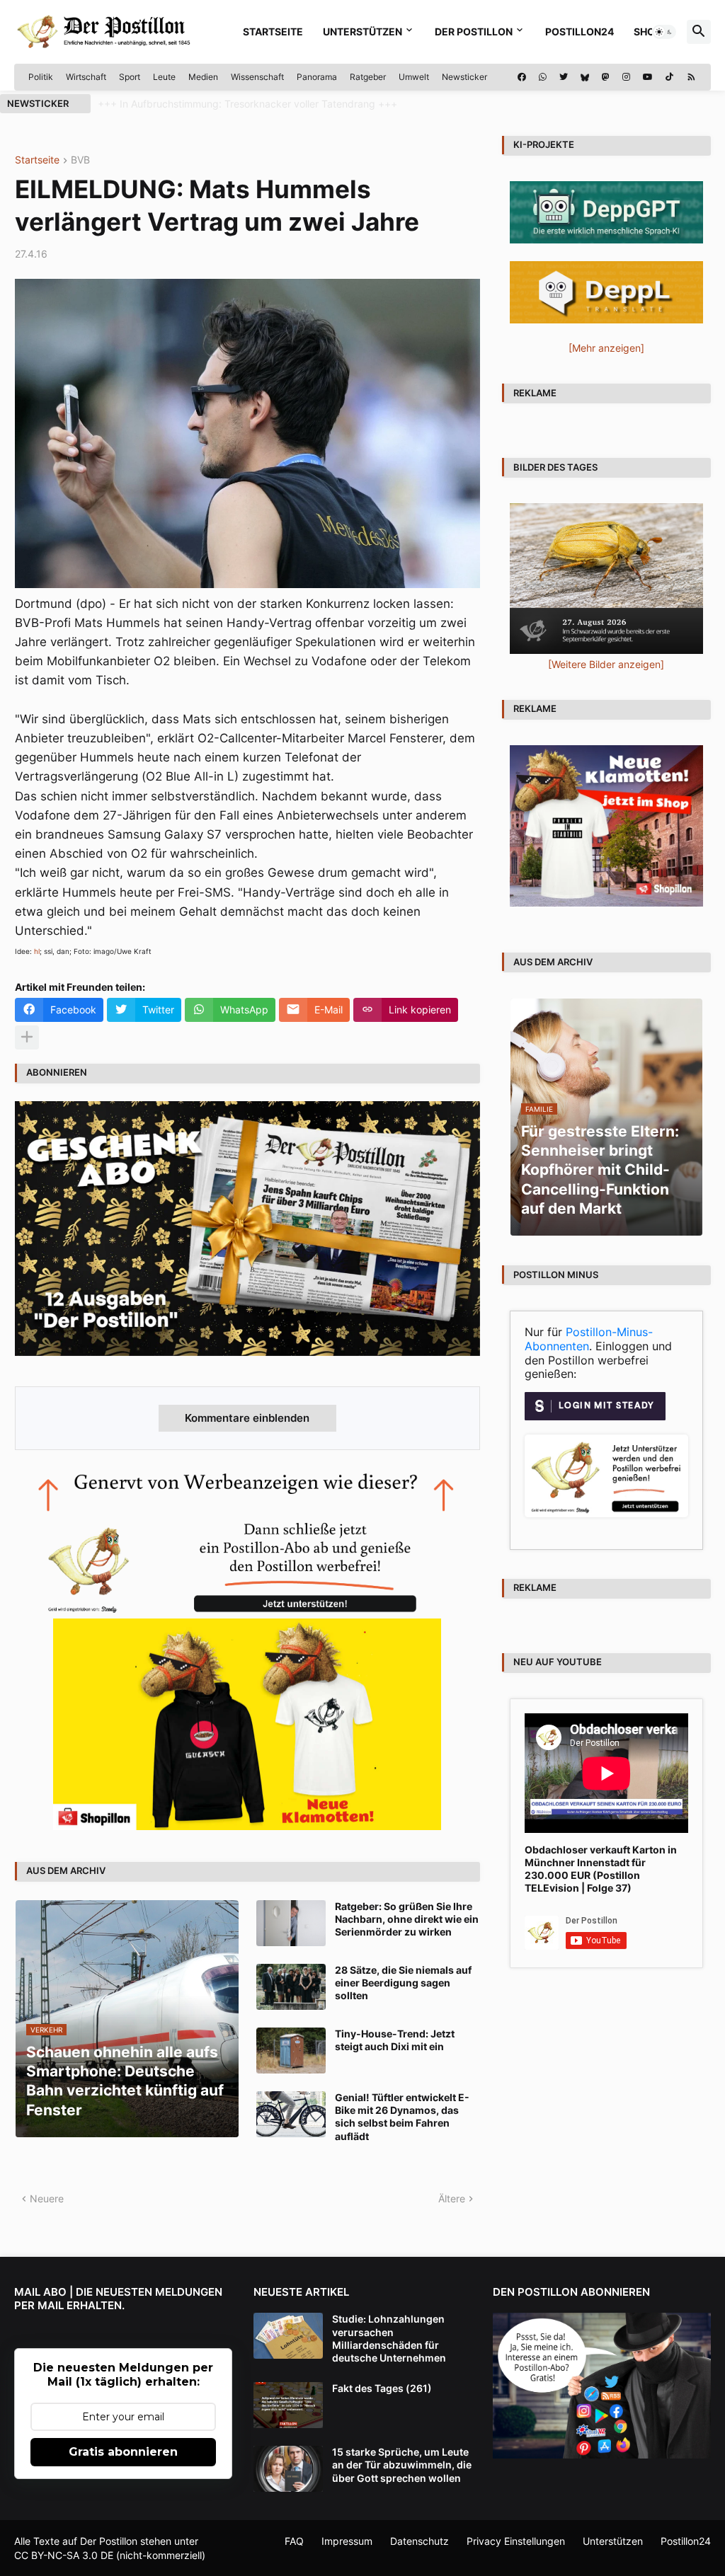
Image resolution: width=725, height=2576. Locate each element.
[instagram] (626, 77)
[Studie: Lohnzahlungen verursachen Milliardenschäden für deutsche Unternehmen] (288, 2336)
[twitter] (564, 77)
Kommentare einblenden (247, 1418)
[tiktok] (669, 77)
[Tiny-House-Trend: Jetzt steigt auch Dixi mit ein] (291, 2051)
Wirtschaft (86, 77)
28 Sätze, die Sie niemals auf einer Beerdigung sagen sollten (403, 1983)
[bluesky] (585, 77)
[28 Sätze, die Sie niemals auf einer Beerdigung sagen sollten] (291, 1987)
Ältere (452, 2198)
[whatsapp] (543, 77)
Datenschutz (419, 2541)
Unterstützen (362, 31)
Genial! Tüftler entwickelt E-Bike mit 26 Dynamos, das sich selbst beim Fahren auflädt (402, 2117)
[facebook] (522, 77)
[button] (664, 32)
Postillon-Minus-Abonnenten (589, 1339)
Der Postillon (474, 31)
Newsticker (464, 77)
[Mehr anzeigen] (27, 1037)
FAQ (294, 2541)
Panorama (317, 77)
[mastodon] (606, 77)
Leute (164, 77)
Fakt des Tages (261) (382, 2388)
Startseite (273, 31)
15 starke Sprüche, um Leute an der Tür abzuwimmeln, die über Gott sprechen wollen (402, 2465)
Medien (203, 77)
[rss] (691, 77)
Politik (41, 77)
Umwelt (414, 77)
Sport (130, 77)
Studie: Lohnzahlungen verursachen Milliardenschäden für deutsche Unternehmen (389, 2338)
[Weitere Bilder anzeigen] (606, 664)
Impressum (347, 2541)
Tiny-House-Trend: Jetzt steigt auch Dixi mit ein (395, 2040)
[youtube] (648, 77)
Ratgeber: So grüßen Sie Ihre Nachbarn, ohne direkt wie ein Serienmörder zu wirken (407, 1919)
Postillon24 (580, 31)
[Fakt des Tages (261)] (288, 2405)
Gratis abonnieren (123, 2452)
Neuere (47, 2198)
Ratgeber (368, 77)
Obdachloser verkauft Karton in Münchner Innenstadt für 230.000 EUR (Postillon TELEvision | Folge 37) (601, 1869)
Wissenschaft (257, 77)
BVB (80, 160)
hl (37, 951)
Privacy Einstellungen (516, 2541)
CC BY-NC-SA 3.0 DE (64, 2555)
